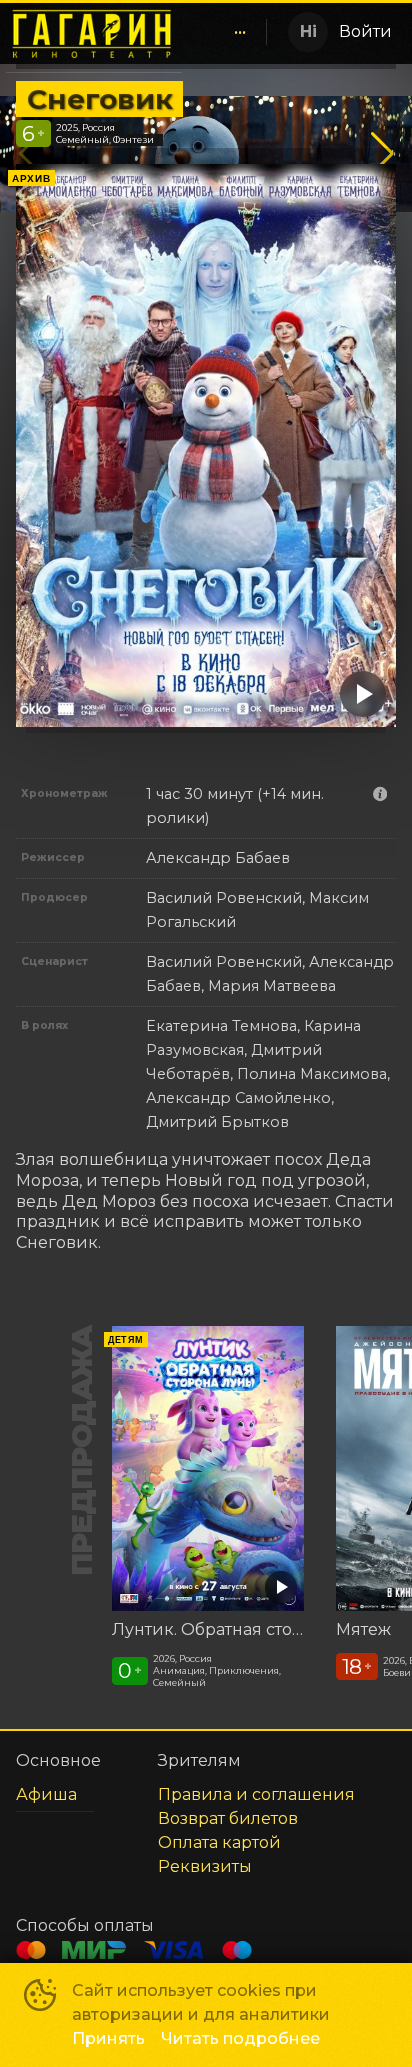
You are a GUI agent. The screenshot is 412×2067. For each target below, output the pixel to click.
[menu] (228, 32)
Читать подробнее (240, 2038)
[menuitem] (240, 32)
